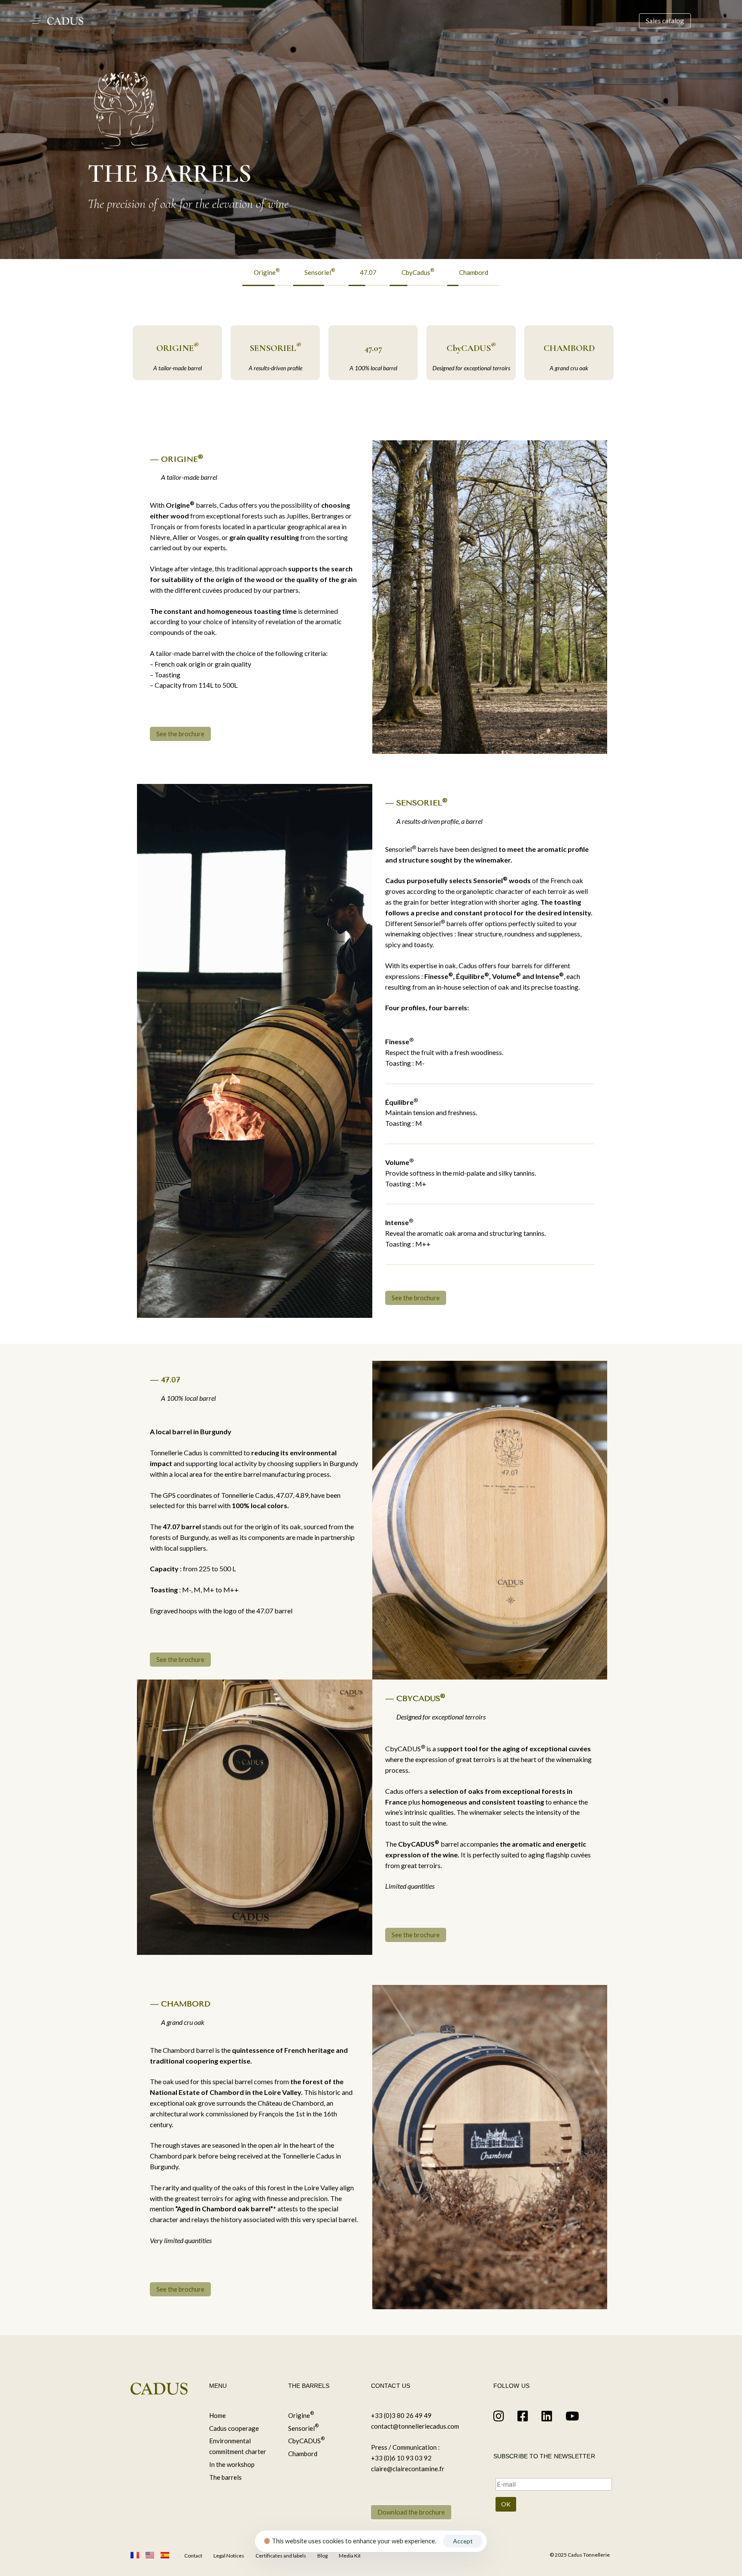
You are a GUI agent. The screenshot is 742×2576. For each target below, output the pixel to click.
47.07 (368, 272)
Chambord (474, 272)
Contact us (391, 2386)
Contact (193, 2556)
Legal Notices (229, 2556)
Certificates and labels (281, 2556)
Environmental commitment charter (238, 2446)
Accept (463, 2541)
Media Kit (350, 2556)
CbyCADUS (306, 2440)
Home (217, 2415)
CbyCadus (418, 272)
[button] (35, 21)
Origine (267, 272)
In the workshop (232, 2464)
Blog (322, 2556)
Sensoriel (320, 272)
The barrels (225, 2477)
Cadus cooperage (234, 2428)
